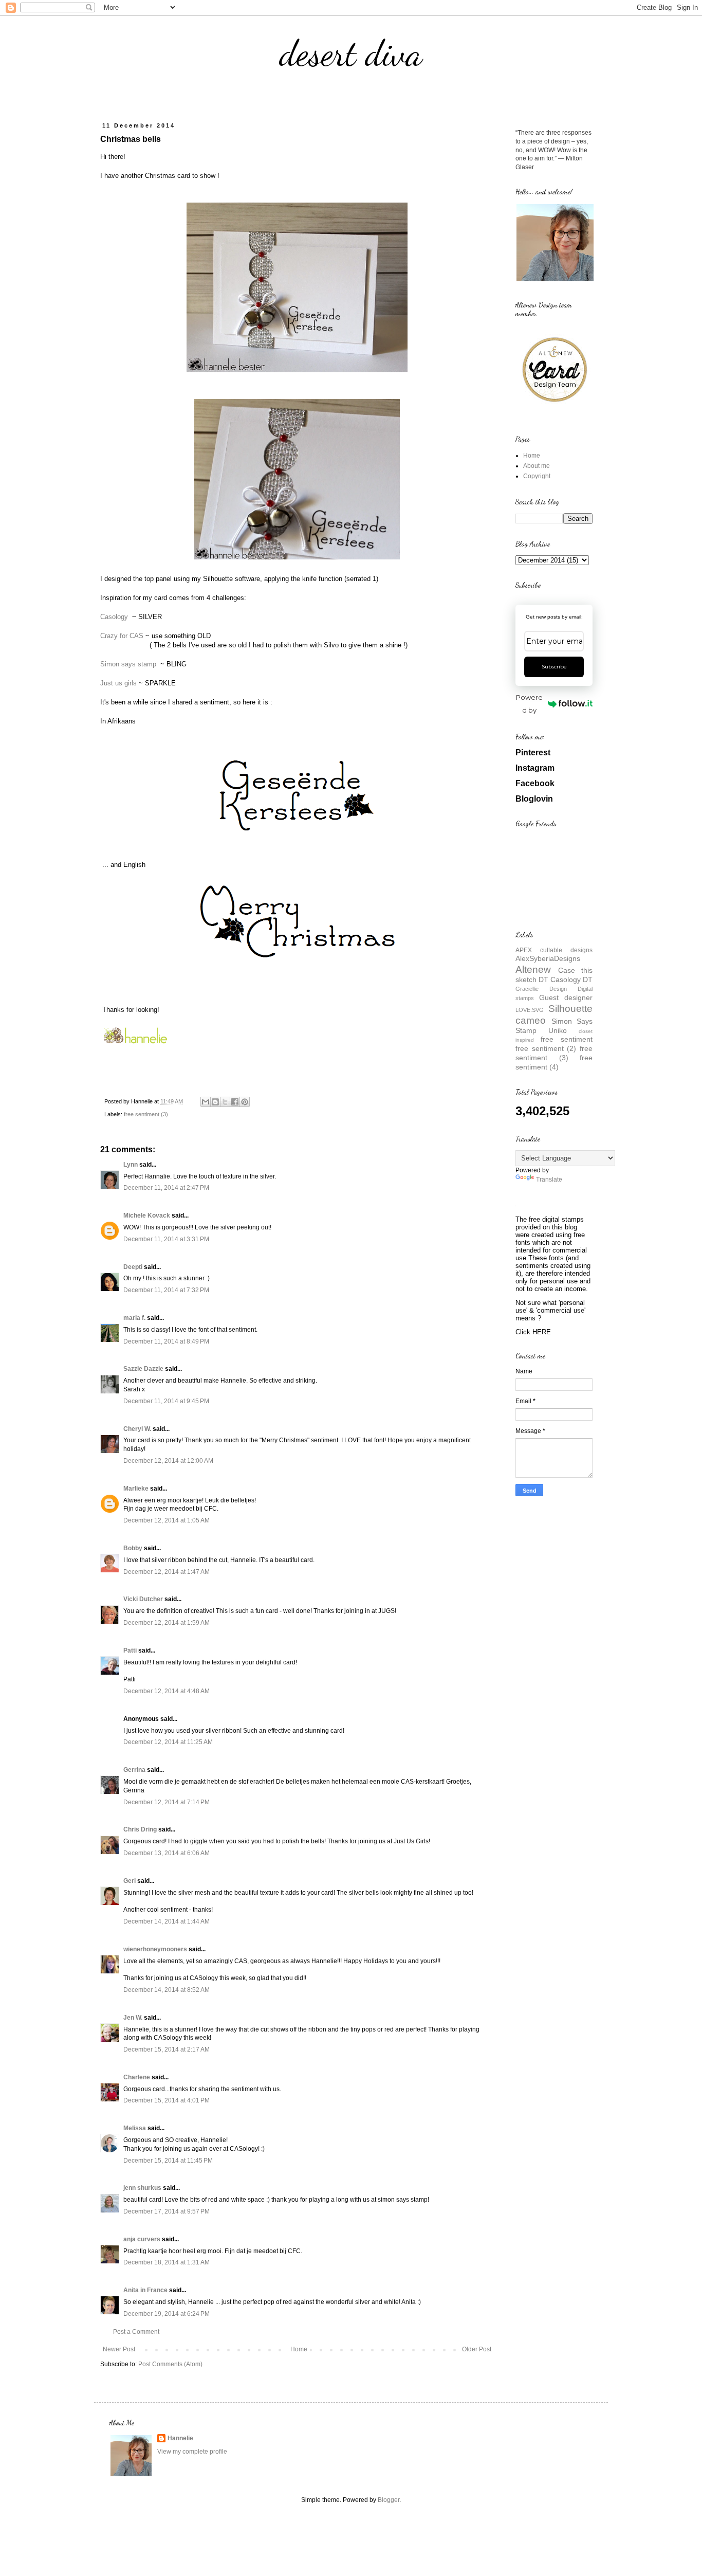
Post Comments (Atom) (170, 2364)
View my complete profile (192, 2452)
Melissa (135, 2128)
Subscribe (554, 667)
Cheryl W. (137, 1429)
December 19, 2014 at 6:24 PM (167, 2314)
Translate (549, 1180)
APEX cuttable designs (554, 950)
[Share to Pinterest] (245, 1102)
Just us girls (118, 683)
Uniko (558, 1030)
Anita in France (145, 2290)
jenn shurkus (142, 2188)
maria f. (134, 1318)
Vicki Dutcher (143, 1599)
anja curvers (142, 2239)
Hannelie (180, 2438)
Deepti (133, 1267)
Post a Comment (136, 2332)
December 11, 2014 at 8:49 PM (166, 1341)
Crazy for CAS (122, 636)
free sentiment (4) (554, 1062)
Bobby (133, 1548)
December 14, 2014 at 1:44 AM (167, 1921)
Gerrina (134, 1770)
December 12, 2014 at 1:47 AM (167, 1572)
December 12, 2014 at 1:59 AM (167, 1623)
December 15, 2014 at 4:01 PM (167, 2100)
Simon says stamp (129, 664)
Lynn (131, 1165)
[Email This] (206, 1102)
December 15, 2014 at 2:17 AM (167, 2049)
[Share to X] (225, 1102)
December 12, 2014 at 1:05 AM (167, 1520)
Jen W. (133, 2018)
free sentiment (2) (546, 1048)
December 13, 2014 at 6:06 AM (167, 1853)
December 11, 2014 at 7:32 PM (166, 1290)
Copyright (537, 476)
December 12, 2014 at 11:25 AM (168, 1742)
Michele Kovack (147, 1216)
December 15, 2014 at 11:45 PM (168, 2161)
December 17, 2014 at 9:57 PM (167, 2211)
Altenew (533, 969)
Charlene (137, 2077)
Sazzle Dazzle (143, 1369)
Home (299, 2349)
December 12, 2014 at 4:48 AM (167, 1691)
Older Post (477, 2349)
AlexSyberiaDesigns (548, 958)
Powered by (529, 704)
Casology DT (571, 979)
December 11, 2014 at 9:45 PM (166, 1401)
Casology (115, 617)
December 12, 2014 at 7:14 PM (167, 1802)
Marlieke (136, 1489)
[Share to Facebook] (235, 1102)
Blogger (389, 2500)
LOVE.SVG (530, 1010)
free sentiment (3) (146, 1114)
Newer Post (119, 2349)
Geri (130, 1881)
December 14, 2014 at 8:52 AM (167, 1990)
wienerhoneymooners (155, 1949)
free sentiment (567, 1039)
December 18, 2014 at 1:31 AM (167, 2262)
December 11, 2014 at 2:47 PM (166, 1188)
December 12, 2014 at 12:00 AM (168, 1461)
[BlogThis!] (215, 1102)
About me (537, 466)
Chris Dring (140, 1829)
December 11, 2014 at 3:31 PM (166, 1239)
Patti (130, 1650)
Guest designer (566, 997)
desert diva (351, 53)
